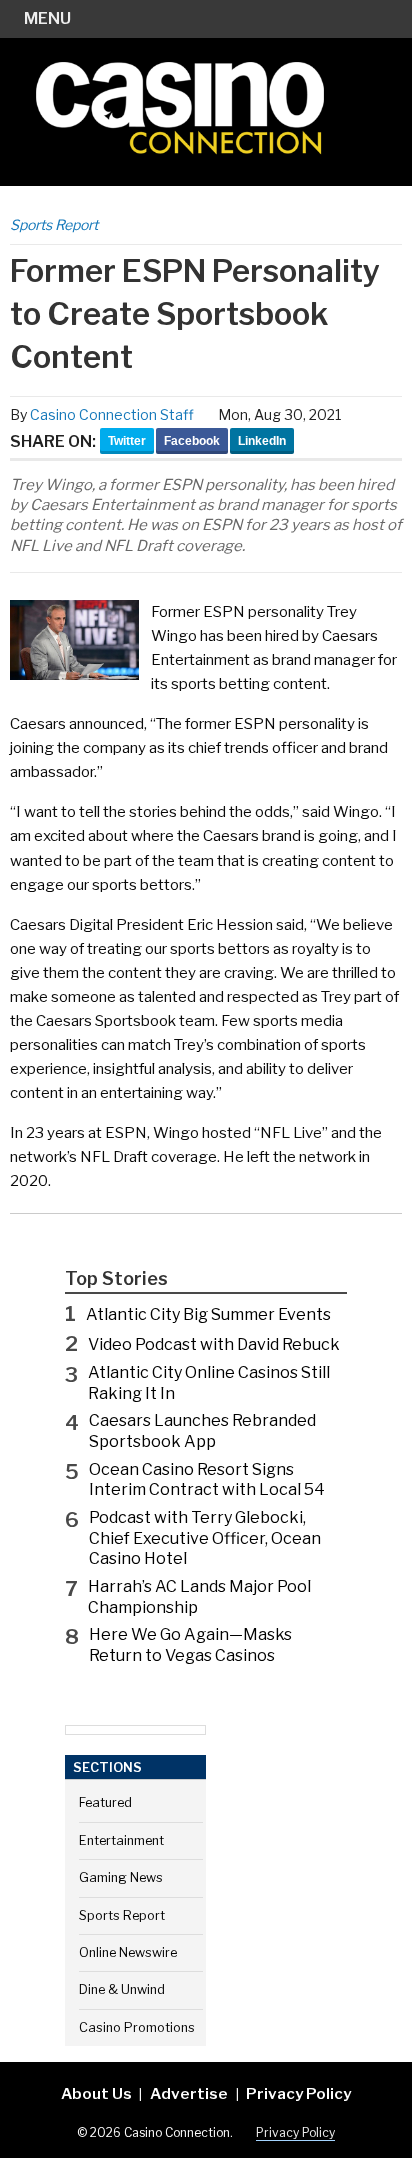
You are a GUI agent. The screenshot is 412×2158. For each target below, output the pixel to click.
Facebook (192, 441)
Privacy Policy (298, 2093)
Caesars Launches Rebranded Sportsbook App (202, 1431)
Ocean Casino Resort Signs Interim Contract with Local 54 (207, 1480)
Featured (105, 1802)
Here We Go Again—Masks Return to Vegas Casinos (190, 1645)
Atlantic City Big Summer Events (208, 1314)
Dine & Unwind (122, 1989)
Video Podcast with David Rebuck (214, 1344)
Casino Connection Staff (112, 414)
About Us (96, 2093)
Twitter (127, 441)
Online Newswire (128, 1952)
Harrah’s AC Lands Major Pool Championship (199, 1597)
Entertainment (121, 1840)
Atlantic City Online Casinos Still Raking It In (209, 1383)
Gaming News (121, 1877)
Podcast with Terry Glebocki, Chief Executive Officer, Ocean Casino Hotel (205, 1538)
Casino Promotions (137, 2027)
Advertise (189, 2093)
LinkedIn (262, 441)
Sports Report (54, 224)
